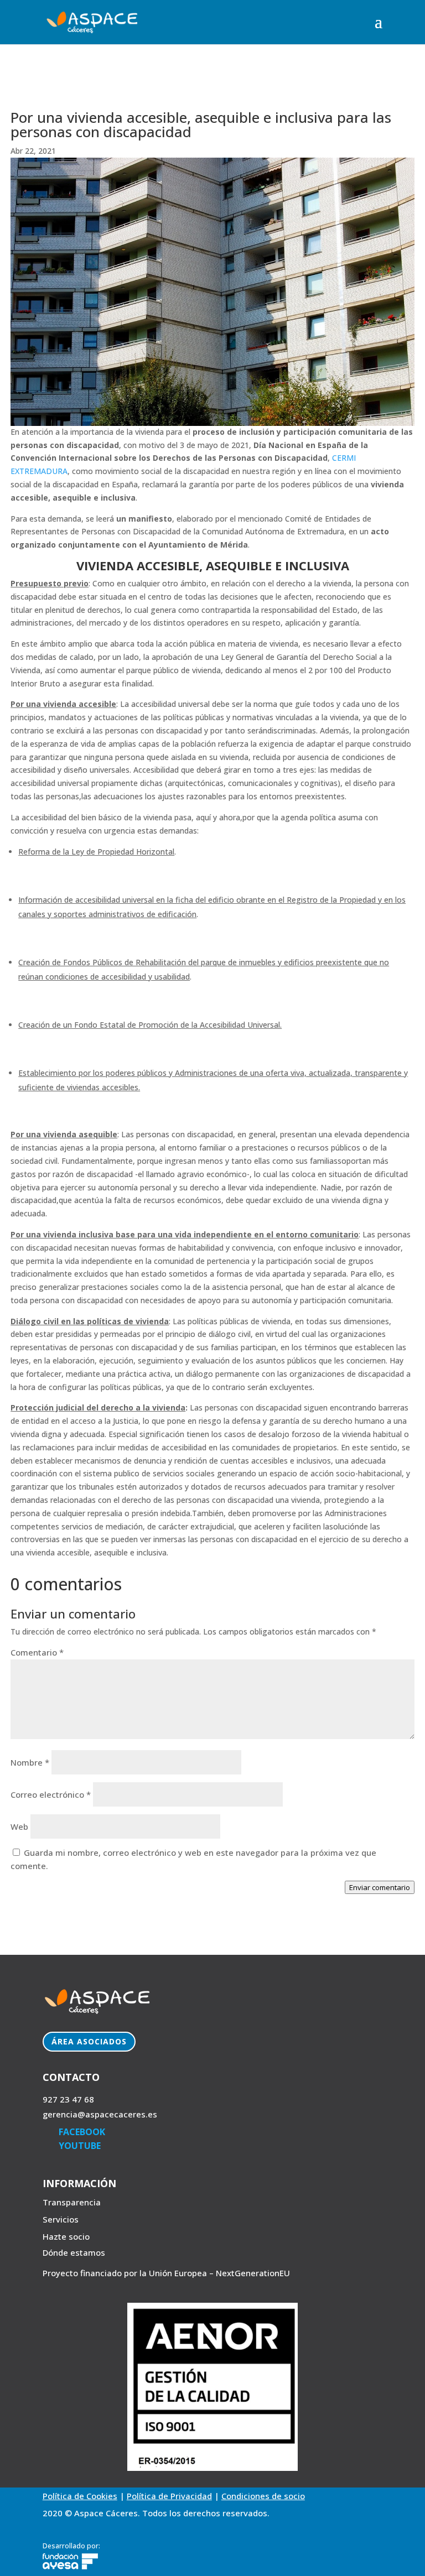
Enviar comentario (380, 1887)
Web (19, 1826)
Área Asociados (89, 2041)
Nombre (30, 1762)
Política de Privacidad (169, 2496)
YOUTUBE (80, 2146)
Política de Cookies (80, 2496)
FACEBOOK (82, 2132)
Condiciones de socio (263, 2496)
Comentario (37, 1652)
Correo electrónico (51, 1794)
